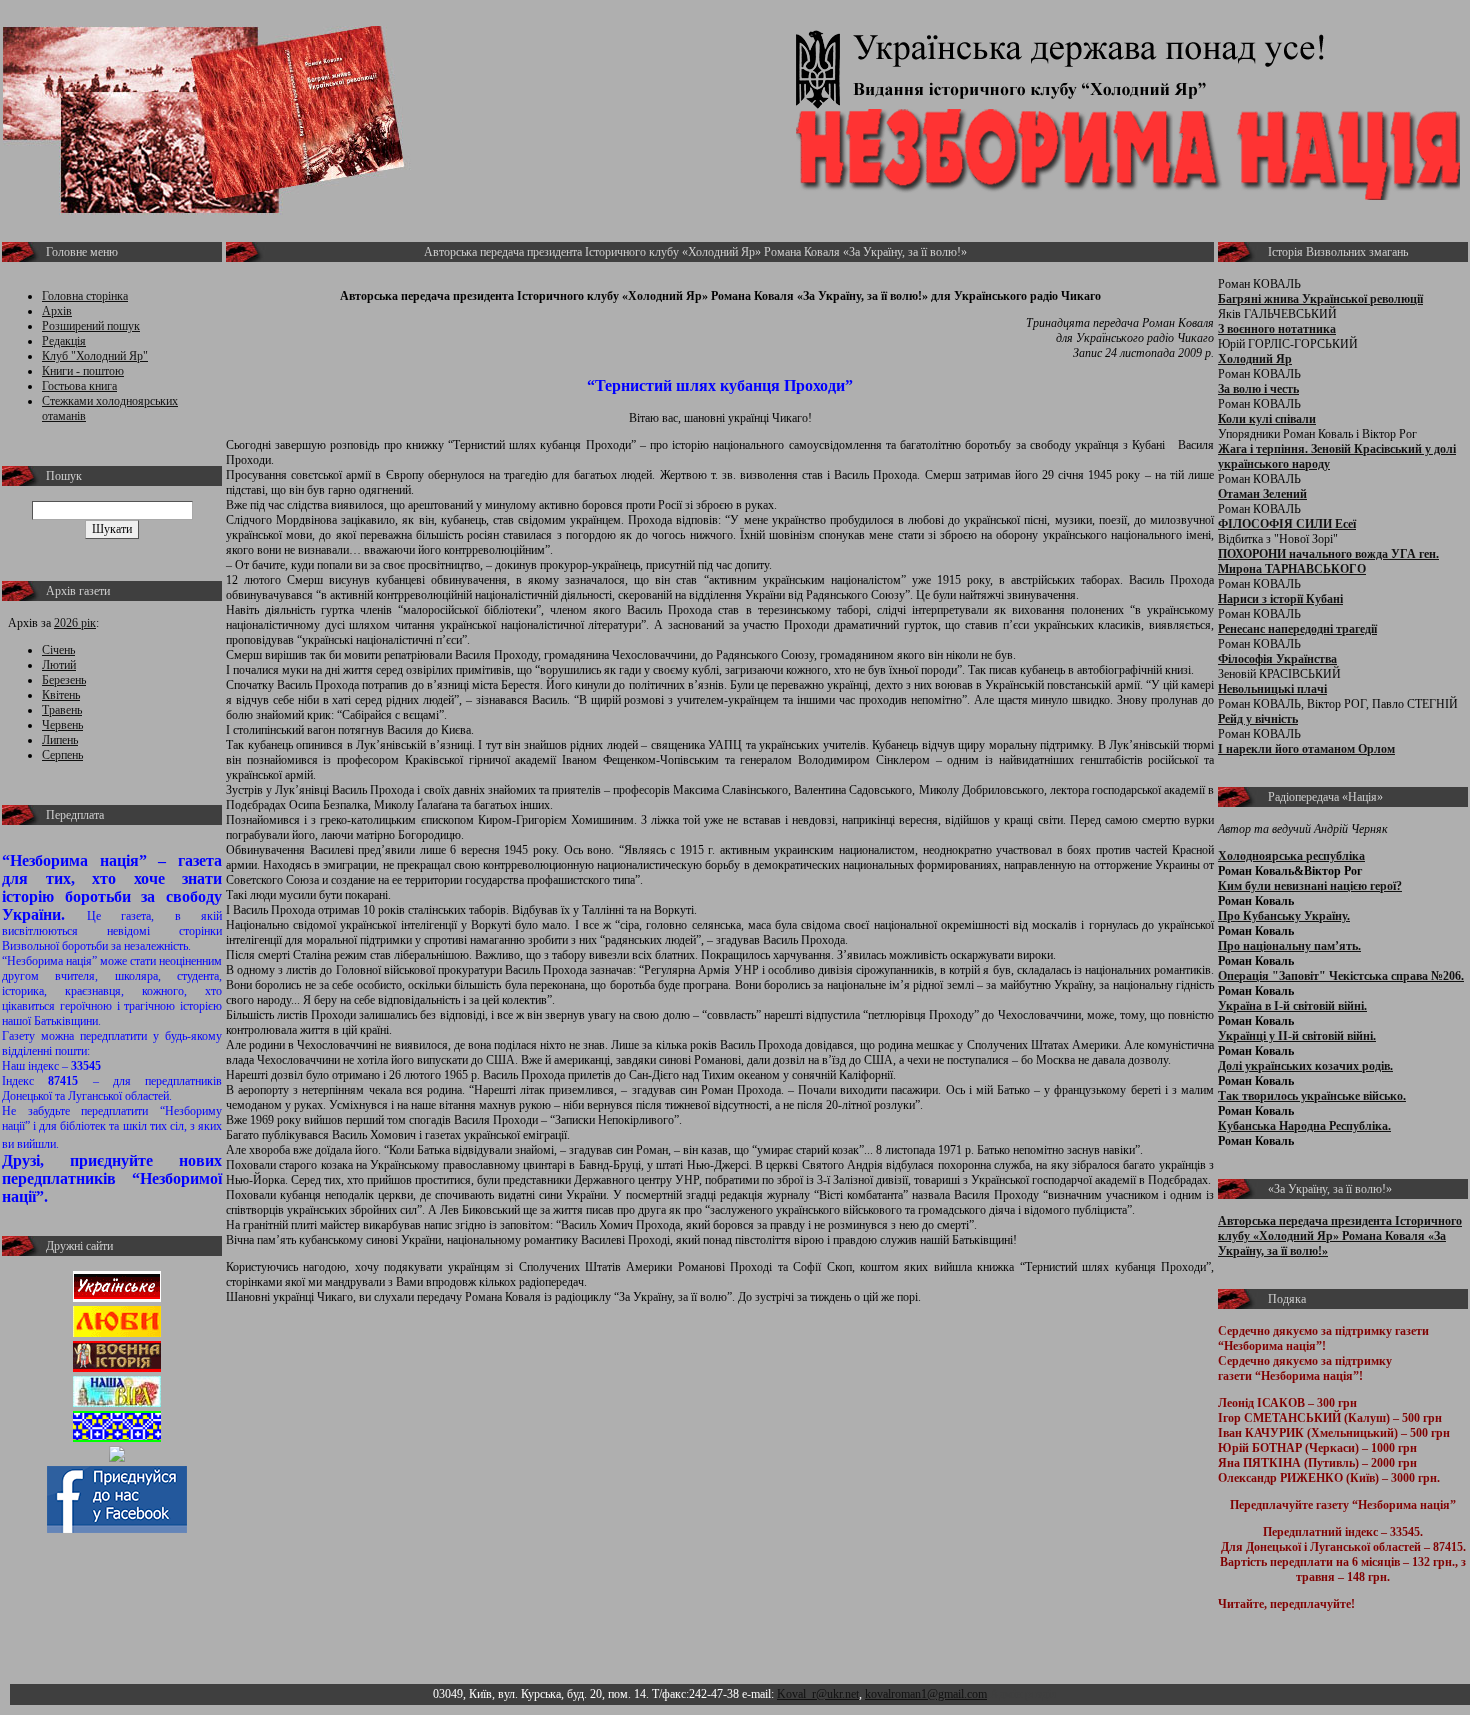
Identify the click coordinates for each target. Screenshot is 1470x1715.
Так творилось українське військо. (1312, 1096)
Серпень (62, 755)
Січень (58, 650)
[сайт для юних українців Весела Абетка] (117, 1333)
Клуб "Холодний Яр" (95, 356)
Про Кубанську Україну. (1284, 916)
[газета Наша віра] (117, 1403)
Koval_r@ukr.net (818, 1694)
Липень (60, 740)
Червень (62, 725)
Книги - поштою (83, 371)
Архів (57, 311)
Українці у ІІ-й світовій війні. (1297, 1036)
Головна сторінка (85, 296)
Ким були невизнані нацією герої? (1310, 886)
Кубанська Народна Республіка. (1304, 1126)
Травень (62, 710)
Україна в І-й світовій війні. (1292, 1006)
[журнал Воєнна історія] (117, 1368)
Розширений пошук (91, 326)
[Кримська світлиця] (117, 1438)
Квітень (61, 695)
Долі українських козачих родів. (1305, 1066)
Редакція (64, 341)
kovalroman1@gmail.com (926, 1694)
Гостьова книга (79, 386)
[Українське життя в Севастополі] (117, 1298)
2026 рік (75, 623)
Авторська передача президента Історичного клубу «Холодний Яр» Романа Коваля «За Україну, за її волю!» (1340, 1236)
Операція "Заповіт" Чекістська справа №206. (1341, 976)
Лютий (59, 665)
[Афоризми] (117, 1458)
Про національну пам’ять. (1289, 946)
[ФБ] (117, 1529)
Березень (64, 680)
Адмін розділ (1023, 1694)
